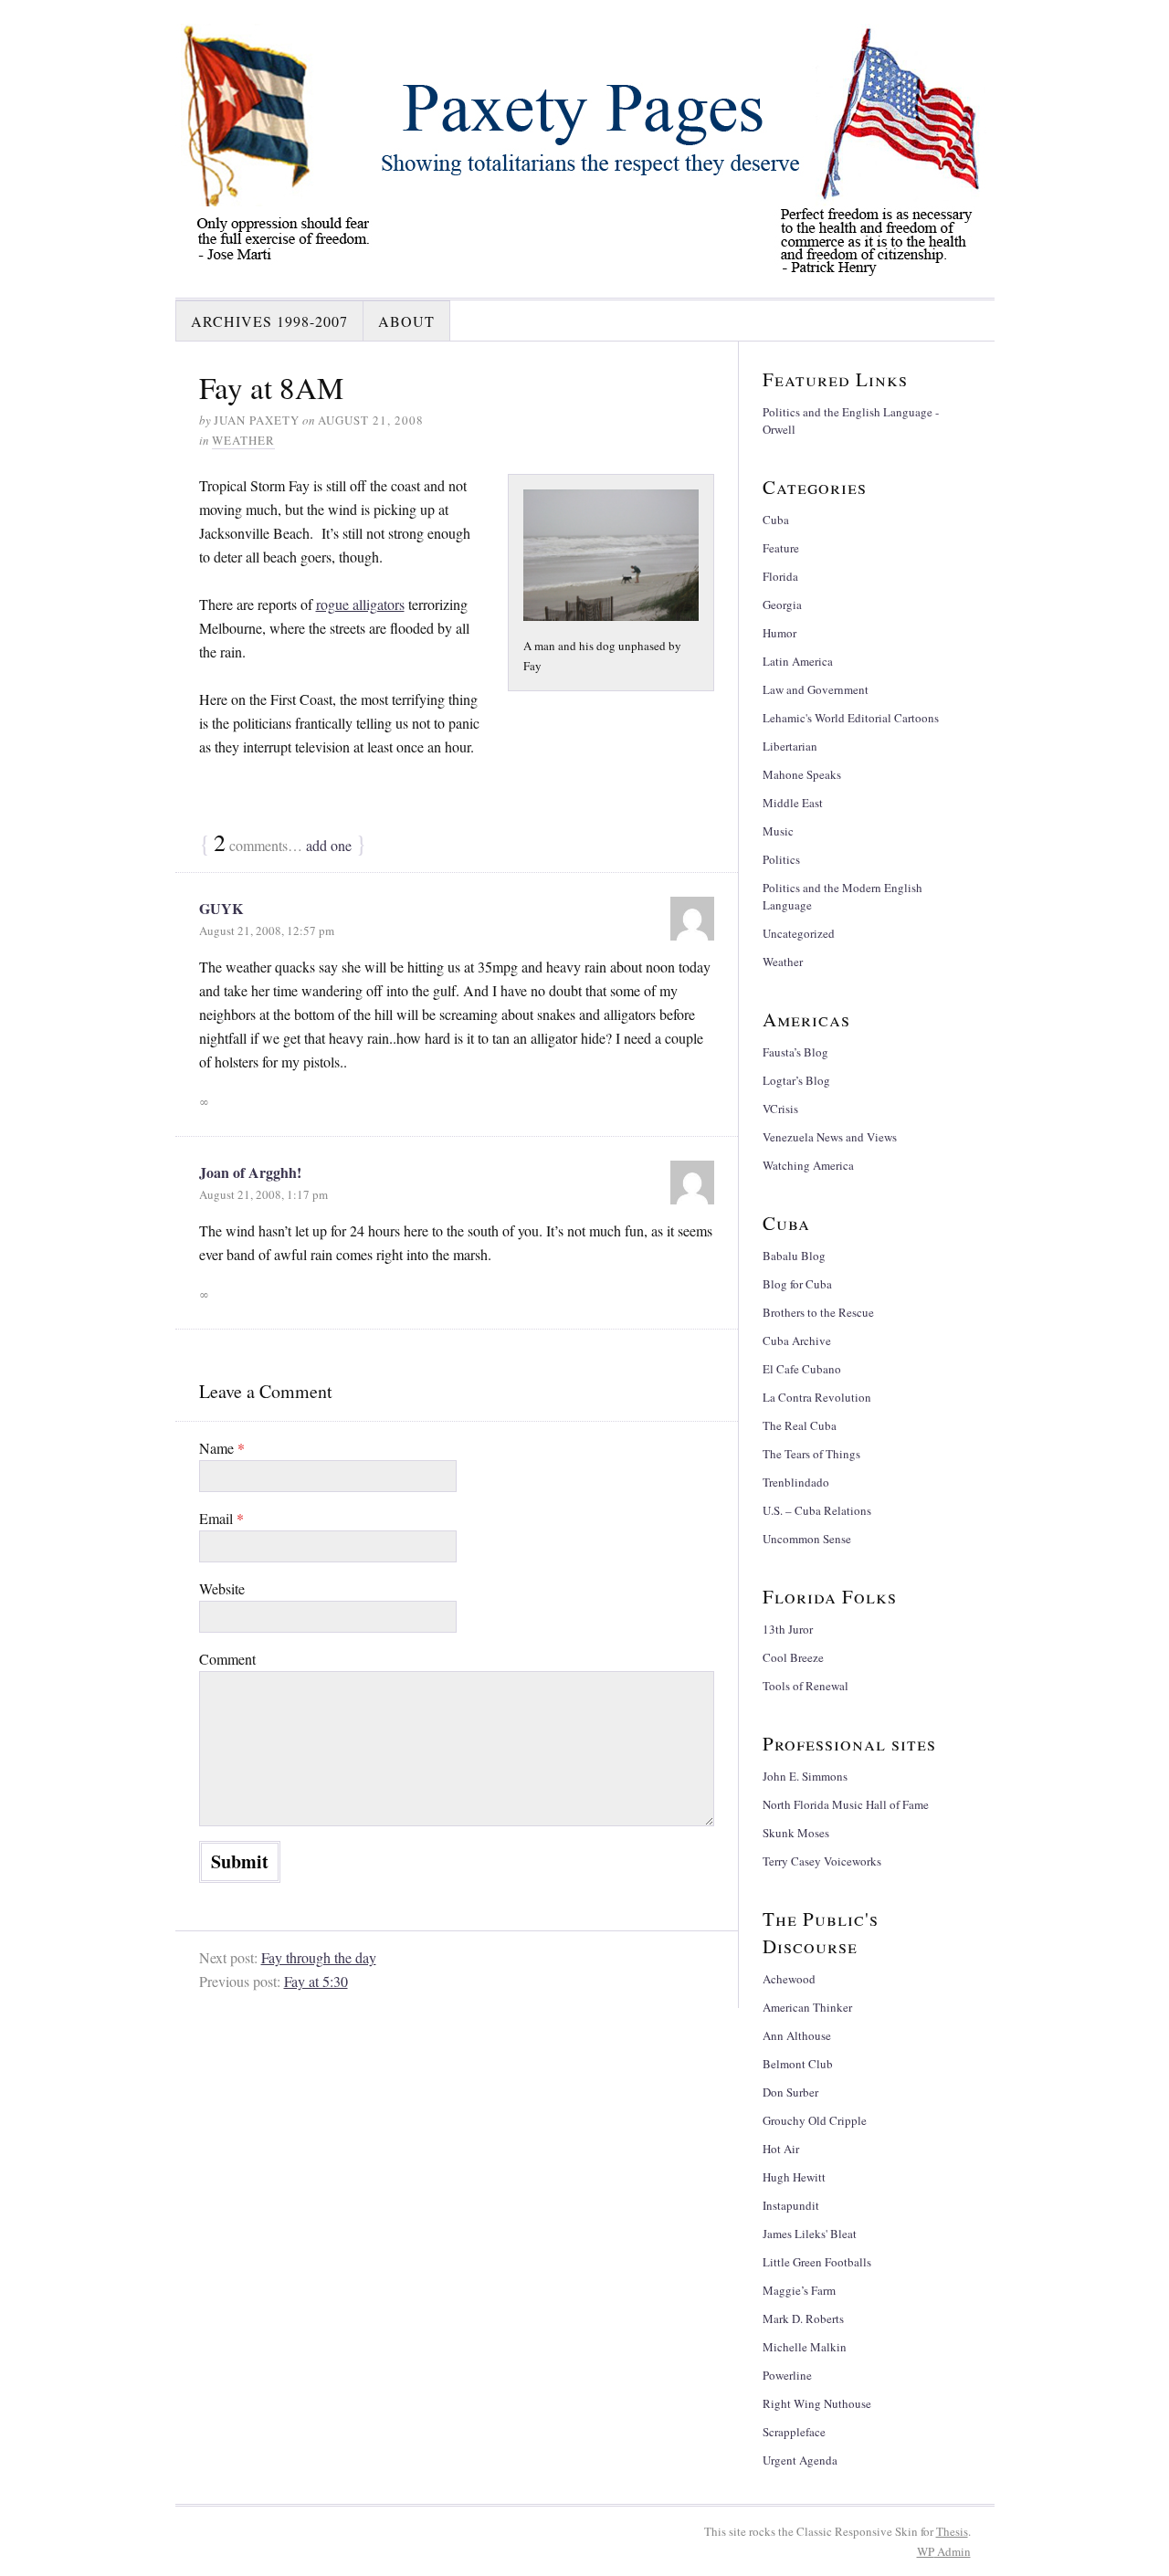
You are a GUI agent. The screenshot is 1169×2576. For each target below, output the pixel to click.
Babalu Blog (794, 1256)
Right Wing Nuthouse (817, 2403)
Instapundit (791, 2205)
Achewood (789, 1979)
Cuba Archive (797, 1341)
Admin (944, 2551)
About (406, 321)
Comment (227, 1659)
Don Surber (790, 2092)
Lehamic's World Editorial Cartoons (851, 718)
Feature (781, 548)
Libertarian (790, 746)
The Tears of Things (811, 1454)
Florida (780, 576)
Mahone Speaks (802, 774)
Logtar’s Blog (796, 1080)
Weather (243, 440)
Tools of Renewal (806, 1686)
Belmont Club (798, 2064)
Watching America (808, 1165)
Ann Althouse (797, 2035)
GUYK (221, 908)
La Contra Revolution (817, 1397)
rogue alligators (360, 604)
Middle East (793, 803)
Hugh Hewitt (794, 2177)
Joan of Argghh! (250, 1172)
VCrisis (780, 1109)
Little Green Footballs (817, 2262)
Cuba (776, 520)
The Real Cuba (800, 1425)
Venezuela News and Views (830, 1137)
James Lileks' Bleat (810, 2234)
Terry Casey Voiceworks (822, 1861)
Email (221, 1518)
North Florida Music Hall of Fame (846, 1804)
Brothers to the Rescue (818, 1312)
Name (222, 1448)
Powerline (787, 2375)
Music (778, 831)
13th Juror (788, 1629)
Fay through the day (319, 1957)
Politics (781, 859)
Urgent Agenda (800, 2460)
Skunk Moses (796, 1833)
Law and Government (816, 689)
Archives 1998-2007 (269, 321)
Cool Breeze (793, 1657)
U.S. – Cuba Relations (817, 1510)
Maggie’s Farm (799, 2290)
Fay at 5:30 (316, 1981)
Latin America (798, 661)
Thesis (952, 2531)
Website (222, 1588)
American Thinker (807, 2007)
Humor (779, 633)
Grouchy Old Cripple (815, 2120)
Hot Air (781, 2149)
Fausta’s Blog (795, 1052)
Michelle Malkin (805, 2347)
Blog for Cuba (797, 1284)
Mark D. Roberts (803, 2318)
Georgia (782, 605)
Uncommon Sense (807, 1539)
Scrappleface (794, 2432)
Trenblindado (796, 1482)
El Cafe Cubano (802, 1369)
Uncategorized (799, 933)
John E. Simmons (805, 1776)
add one (329, 845)
